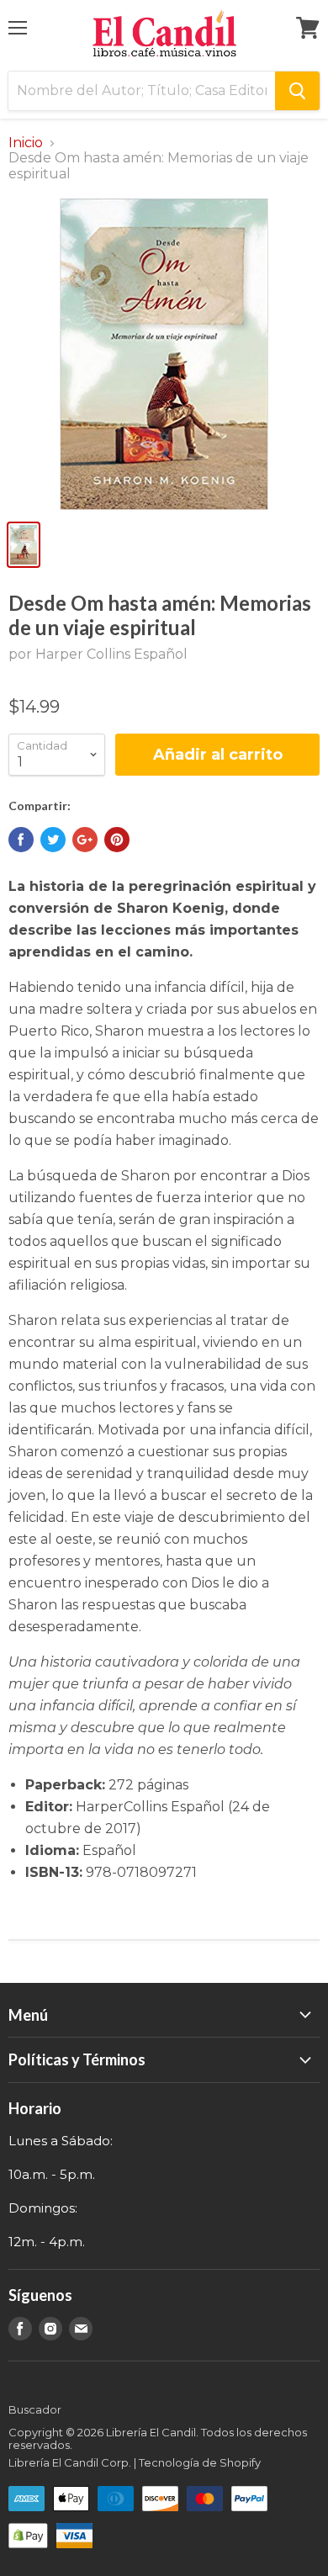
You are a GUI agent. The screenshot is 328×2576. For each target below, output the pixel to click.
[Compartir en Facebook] (21, 840)
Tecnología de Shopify (200, 2462)
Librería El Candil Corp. (70, 2462)
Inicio (26, 143)
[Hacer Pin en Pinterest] (117, 840)
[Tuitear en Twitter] (53, 840)
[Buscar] (297, 91)
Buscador (35, 2409)
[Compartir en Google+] (85, 840)
